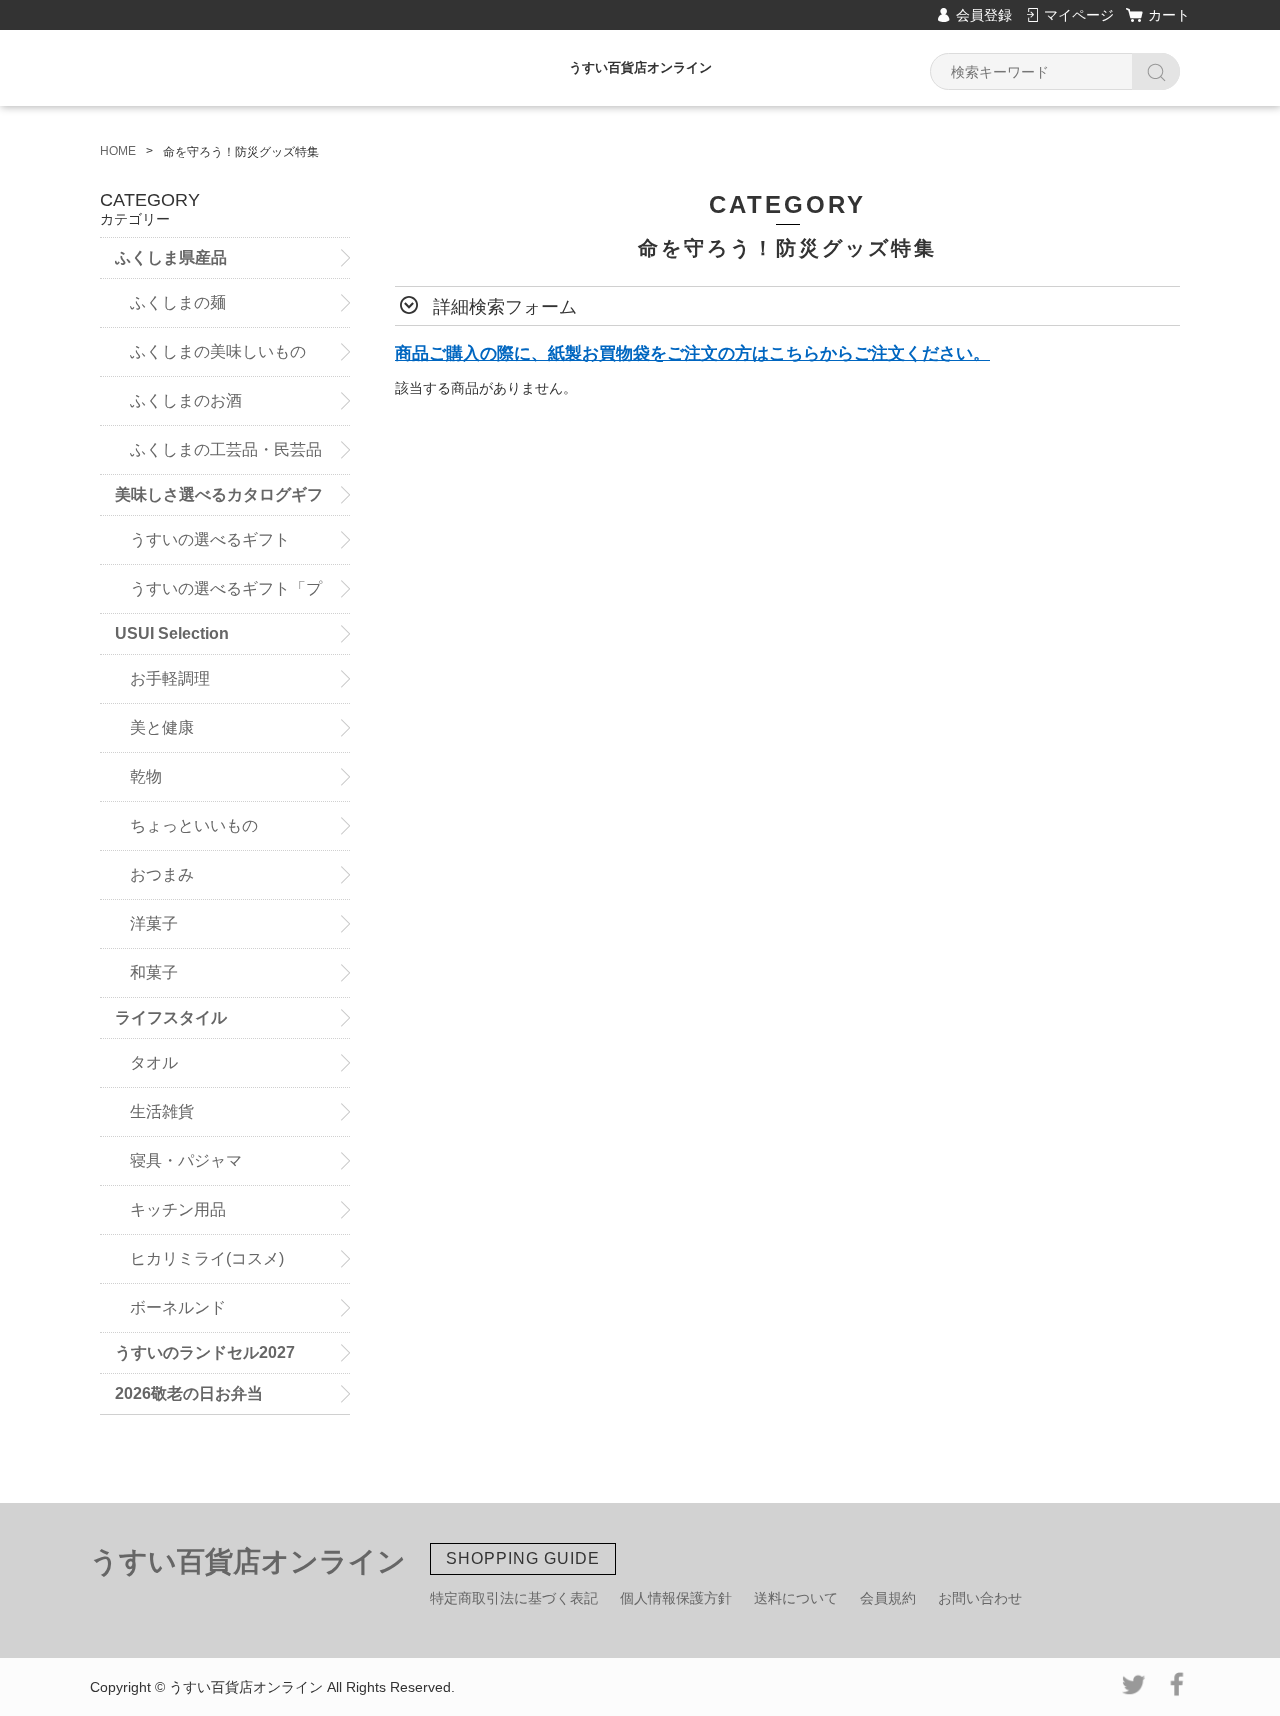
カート (1169, 15)
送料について (796, 1598)
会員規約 (888, 1598)
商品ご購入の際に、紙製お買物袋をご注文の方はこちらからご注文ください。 (692, 353)
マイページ (1079, 15)
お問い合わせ (980, 1598)
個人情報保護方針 (676, 1598)
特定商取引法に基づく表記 (514, 1598)
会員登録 (984, 15)
